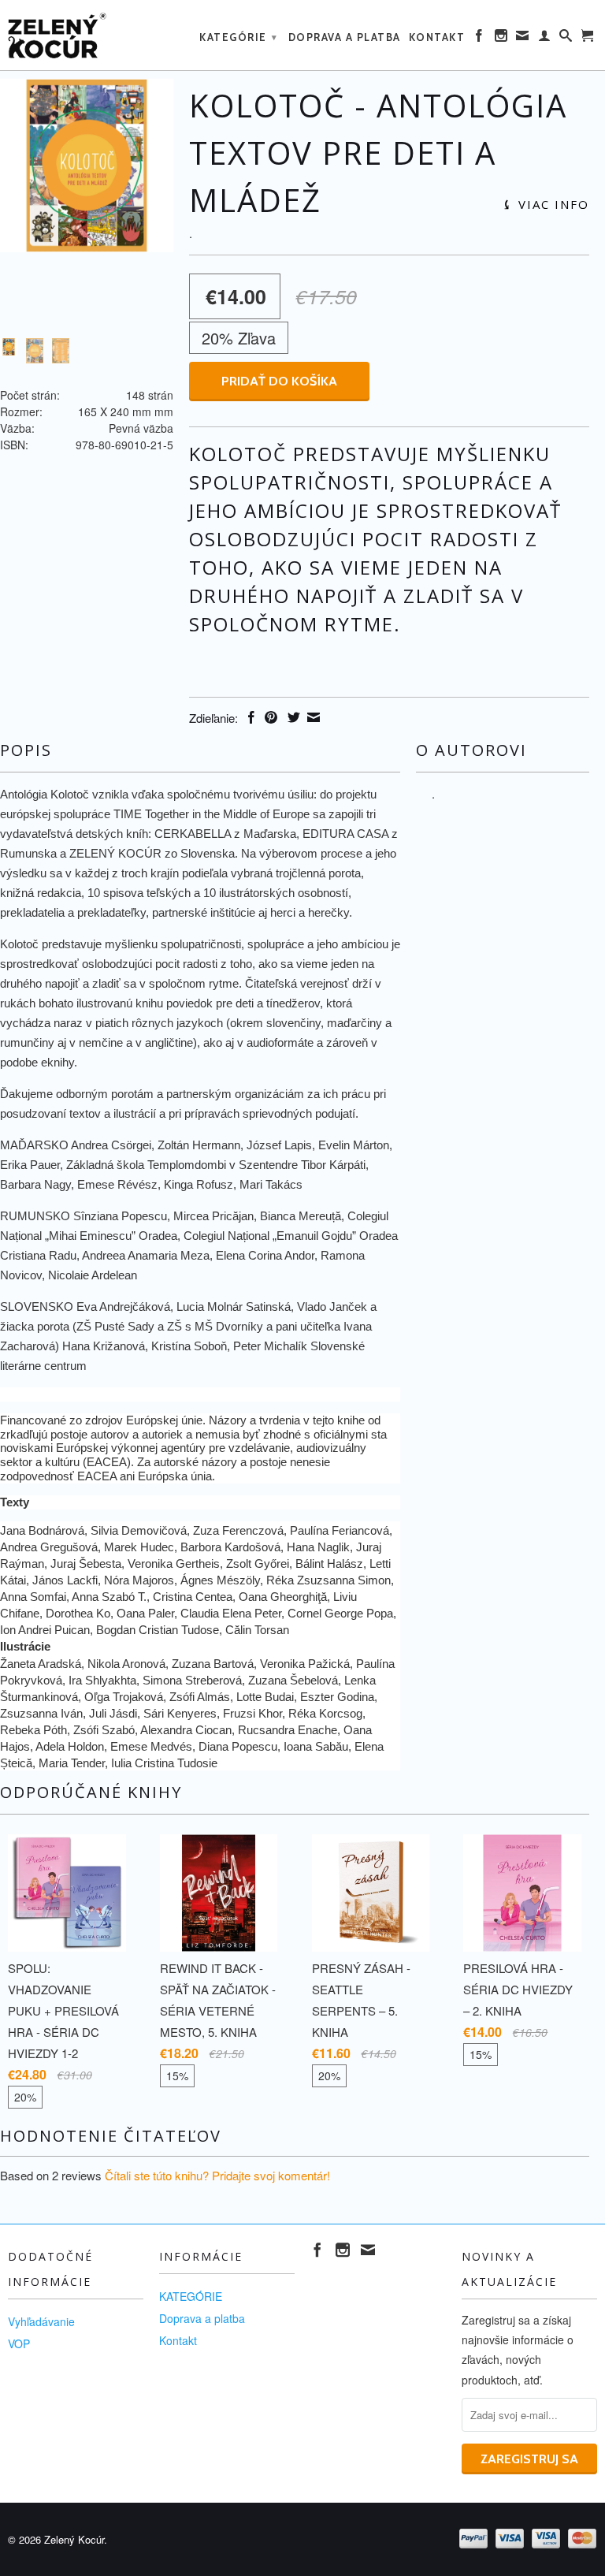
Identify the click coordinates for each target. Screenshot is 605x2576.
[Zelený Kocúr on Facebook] (480, 39)
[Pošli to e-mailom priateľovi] (312, 717)
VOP (19, 2343)
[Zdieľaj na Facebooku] (249, 717)
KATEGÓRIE (239, 37)
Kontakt (437, 37)
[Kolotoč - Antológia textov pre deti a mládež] (87, 166)
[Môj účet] (545, 39)
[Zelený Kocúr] (76, 35)
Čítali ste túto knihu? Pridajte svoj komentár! (217, 2175)
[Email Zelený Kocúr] (523, 39)
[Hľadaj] (566, 39)
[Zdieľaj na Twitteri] (292, 717)
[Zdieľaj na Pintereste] (269, 717)
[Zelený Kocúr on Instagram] (502, 39)
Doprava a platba (345, 37)
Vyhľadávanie (41, 2321)
